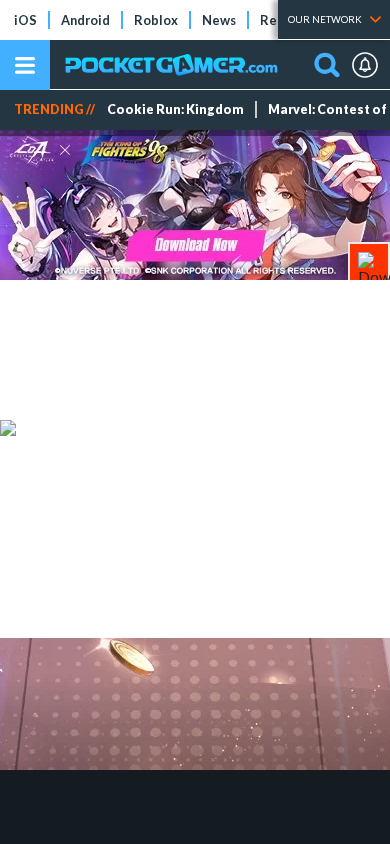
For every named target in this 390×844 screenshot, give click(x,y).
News (219, 20)
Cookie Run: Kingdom (175, 109)
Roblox (156, 20)
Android (85, 20)
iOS (25, 20)
